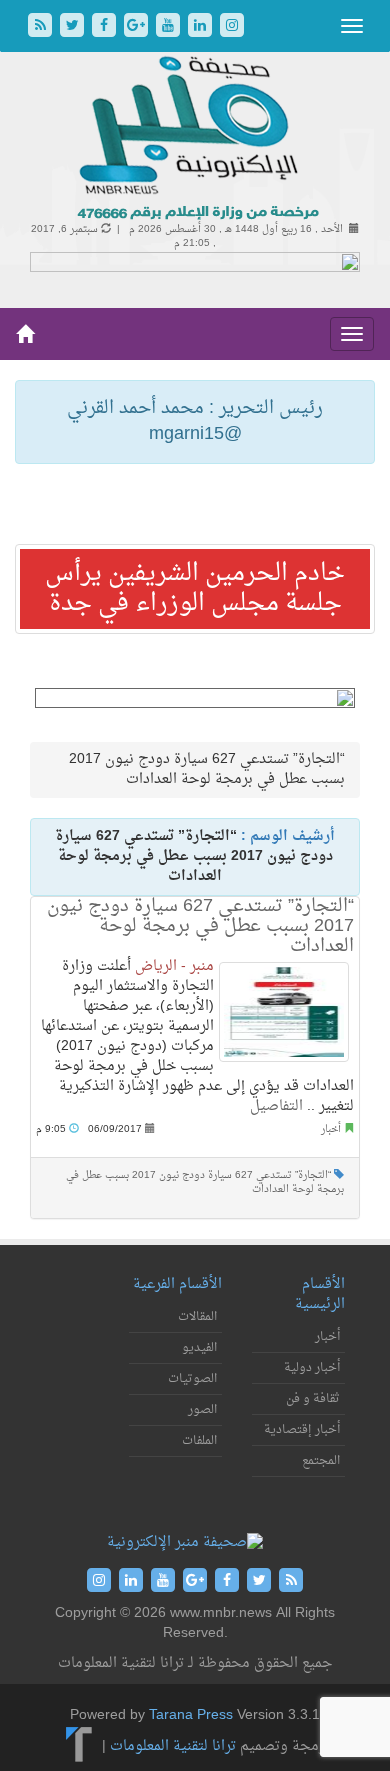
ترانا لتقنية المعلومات (173, 1746)
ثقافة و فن (313, 1399)
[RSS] (42, 27)
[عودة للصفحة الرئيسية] (195, 139)
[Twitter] (74, 27)
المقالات (197, 1317)
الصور (202, 1410)
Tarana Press (191, 1715)
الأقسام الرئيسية (320, 1294)
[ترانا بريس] (79, 1746)
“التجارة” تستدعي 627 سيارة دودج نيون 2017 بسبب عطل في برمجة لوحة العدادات (200, 926)
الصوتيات (192, 1379)
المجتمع (321, 1461)
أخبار (331, 1129)
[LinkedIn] (202, 27)
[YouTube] (170, 27)
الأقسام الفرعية (177, 1284)
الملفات (199, 1441)
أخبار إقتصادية (302, 1430)
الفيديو (199, 1348)
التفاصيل (276, 1106)
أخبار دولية (312, 1368)
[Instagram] (232, 27)
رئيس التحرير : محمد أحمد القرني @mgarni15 (195, 421)
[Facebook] (106, 27)
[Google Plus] (138, 27)
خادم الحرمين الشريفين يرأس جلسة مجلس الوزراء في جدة (195, 589)
